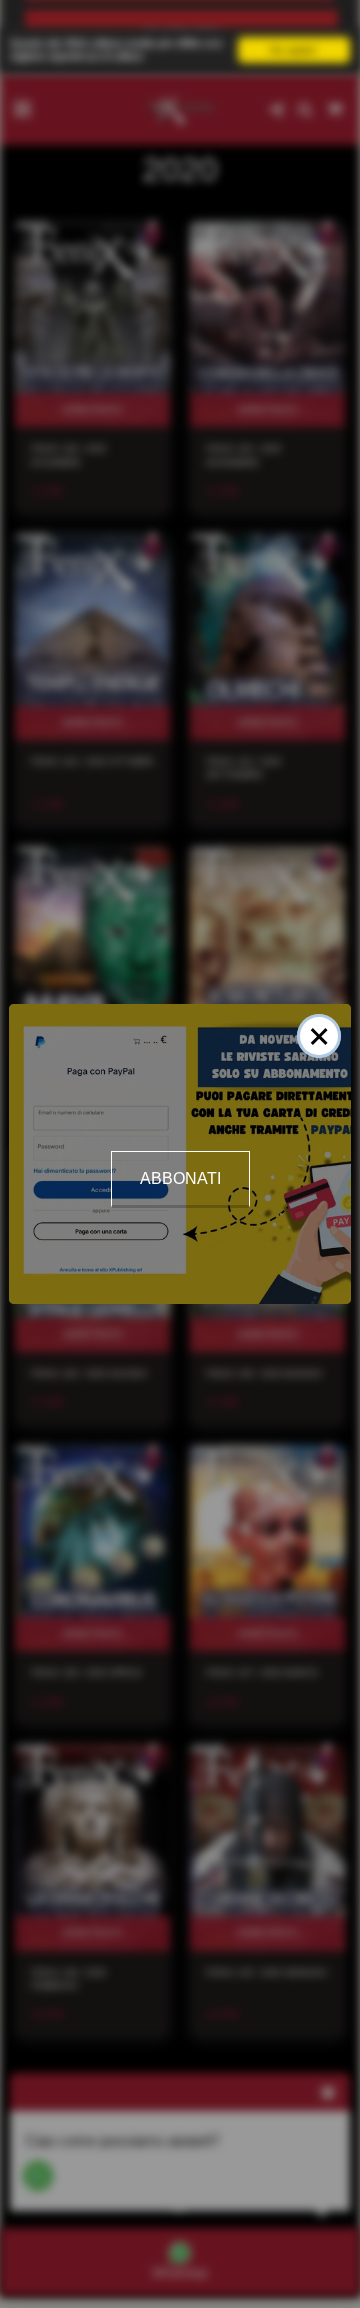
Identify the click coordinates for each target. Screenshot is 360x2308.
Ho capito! (293, 49)
